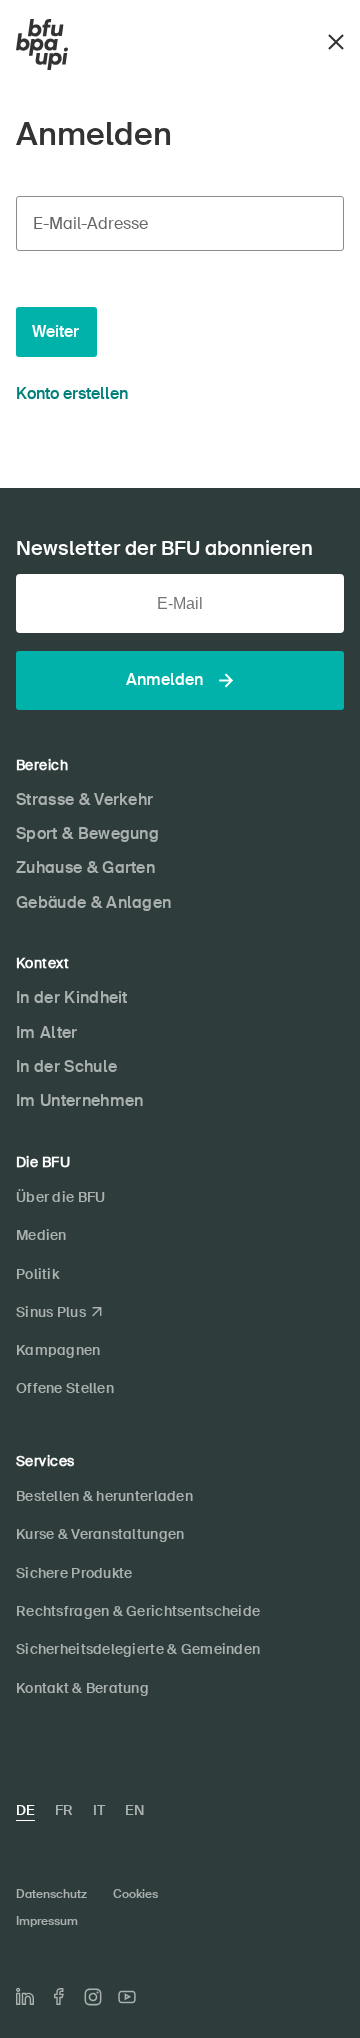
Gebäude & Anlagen (93, 902)
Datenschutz (51, 1894)
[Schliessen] (336, 39)
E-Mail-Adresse (90, 224)
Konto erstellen (72, 393)
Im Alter (47, 1032)
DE (25, 1810)
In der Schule (66, 1066)
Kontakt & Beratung (82, 1688)
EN (134, 1810)
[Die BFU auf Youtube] (127, 1997)
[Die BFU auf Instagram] (93, 1997)
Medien (41, 1235)
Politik (37, 1274)
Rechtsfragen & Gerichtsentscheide (138, 1611)
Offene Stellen (65, 1388)
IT (99, 1810)
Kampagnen (58, 1350)
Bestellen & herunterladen (104, 1496)
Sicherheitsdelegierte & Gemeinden (138, 1649)
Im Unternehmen (79, 1100)
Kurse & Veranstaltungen (100, 1534)
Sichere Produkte (74, 1573)
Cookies (135, 1894)
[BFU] (42, 45)
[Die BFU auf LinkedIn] (25, 1997)
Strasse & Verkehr (84, 799)
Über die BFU (60, 1197)
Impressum (47, 1921)
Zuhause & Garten (85, 867)
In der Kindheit (72, 997)
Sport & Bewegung (87, 833)
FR (64, 1810)
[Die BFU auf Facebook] (59, 1996)
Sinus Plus (51, 1312)
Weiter (55, 331)
